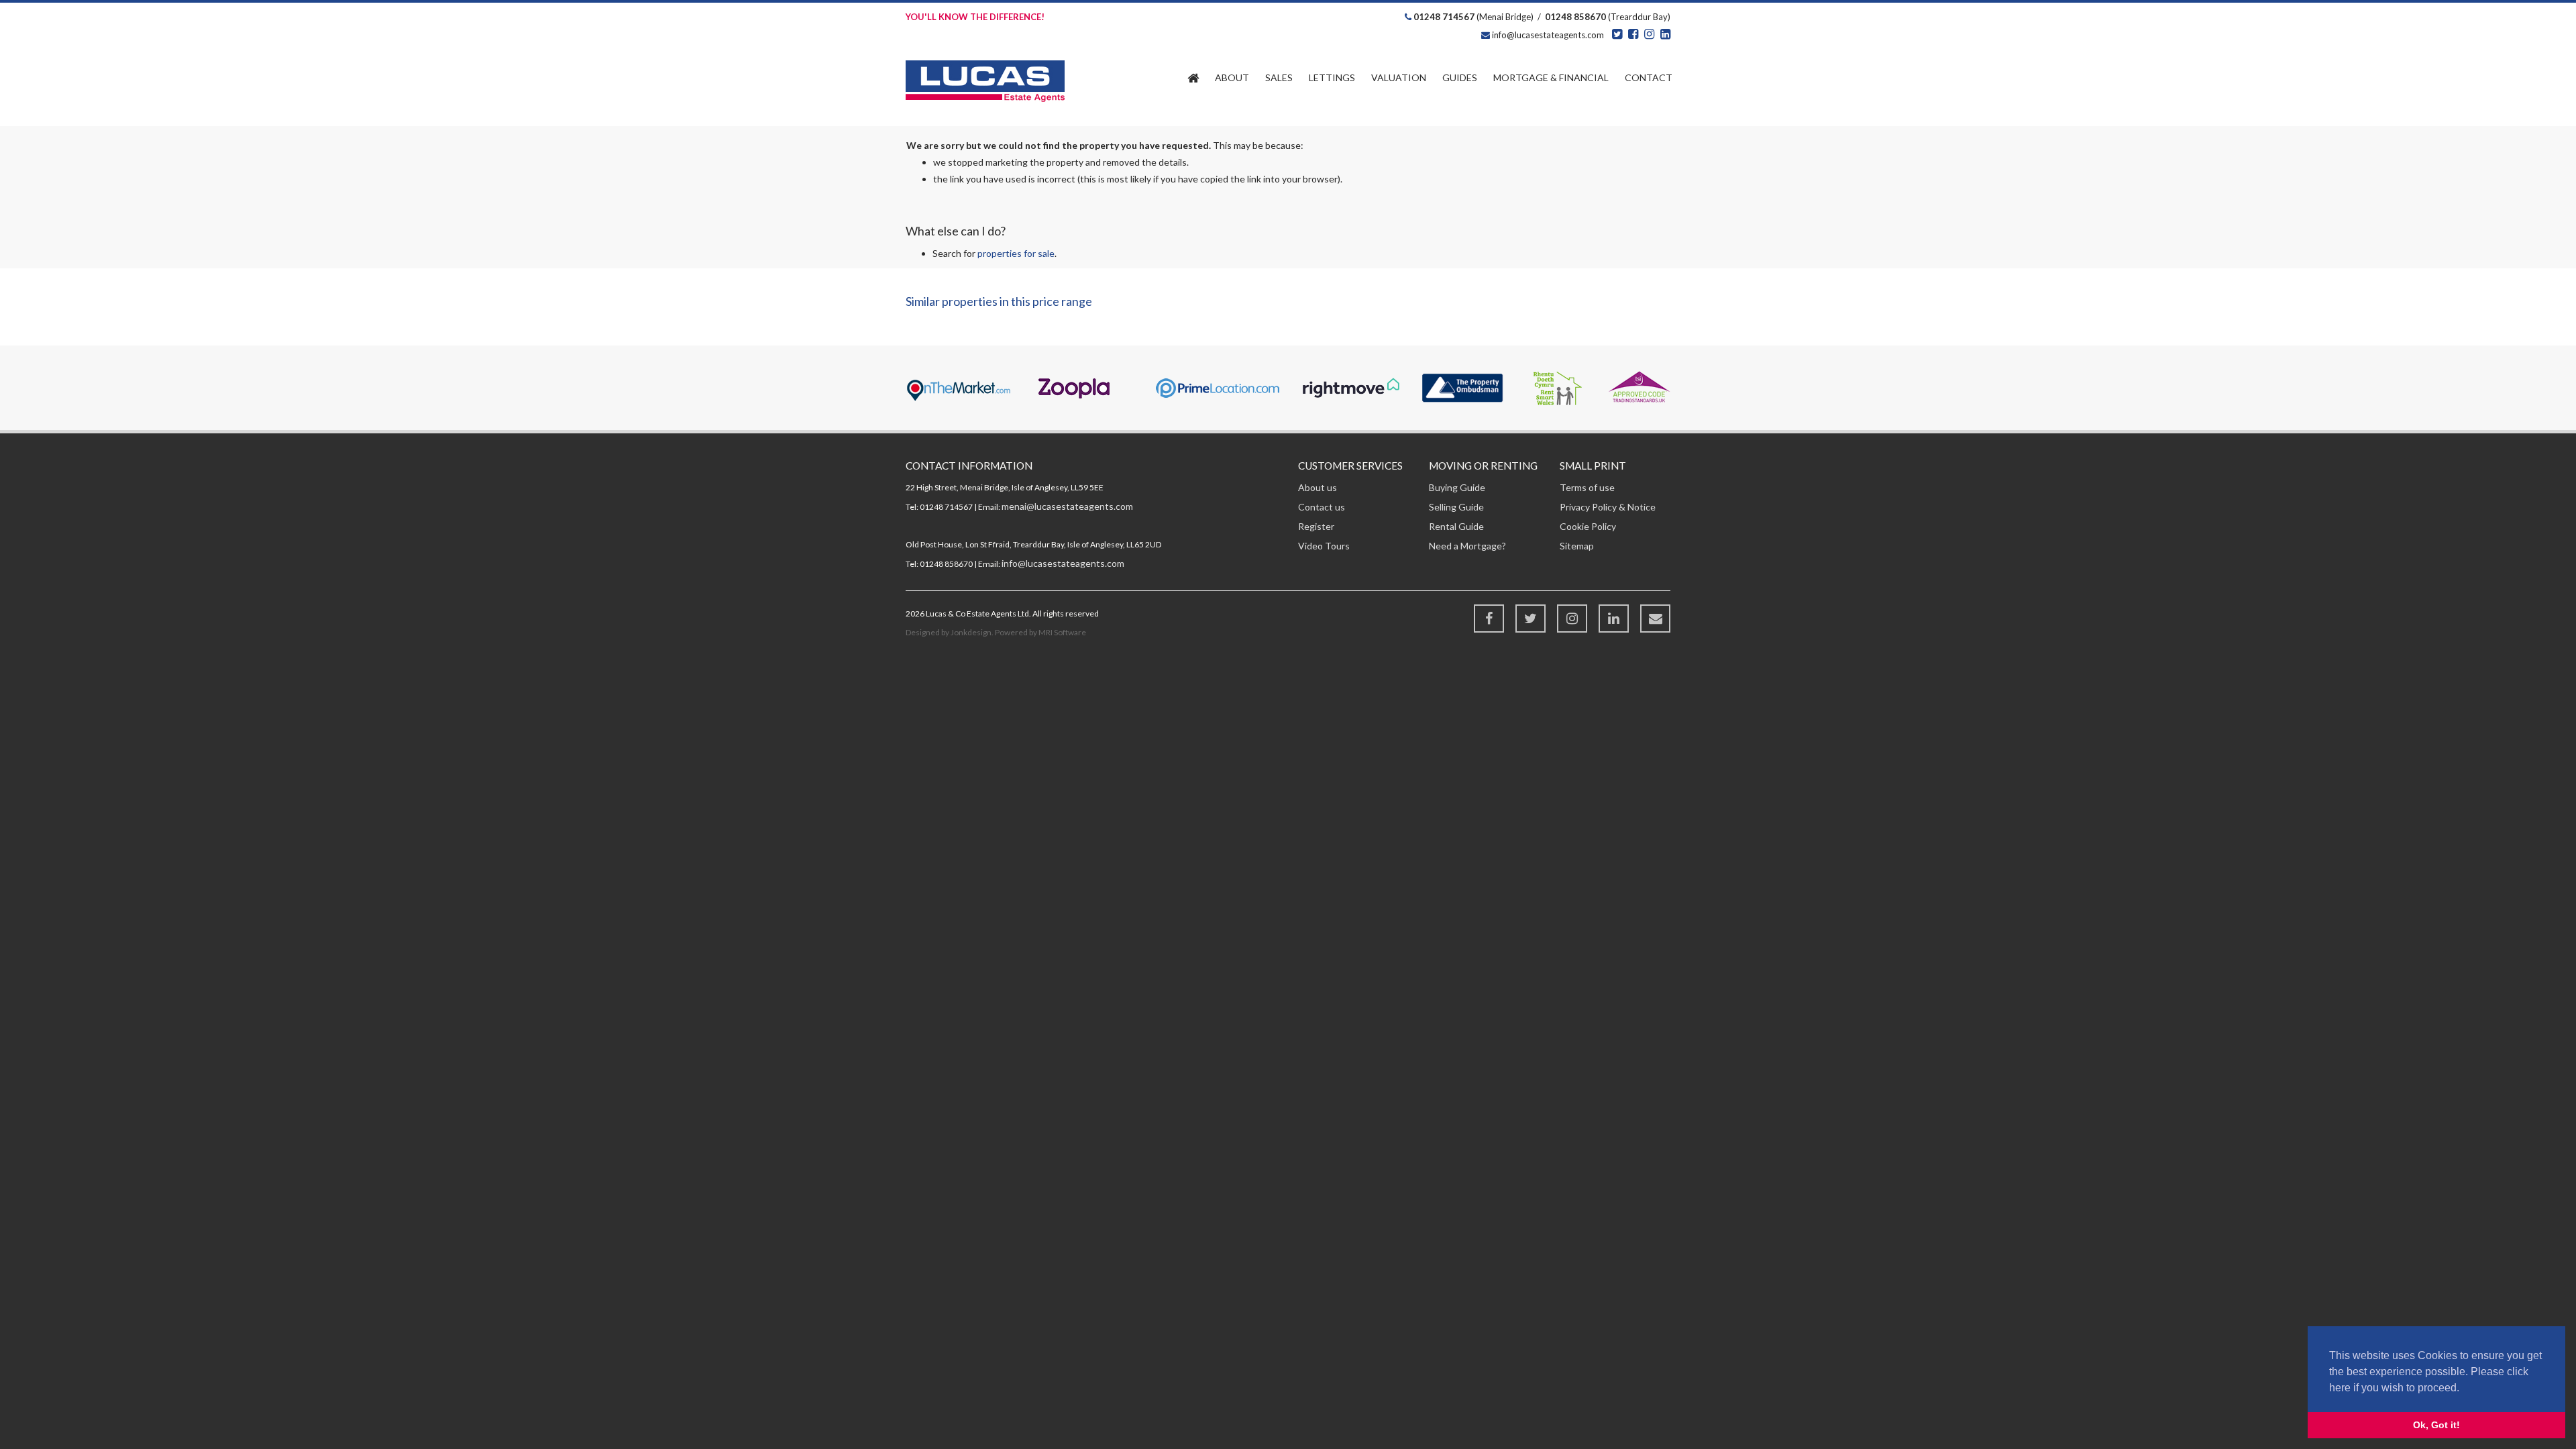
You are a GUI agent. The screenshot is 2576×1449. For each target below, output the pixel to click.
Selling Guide (1456, 507)
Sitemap (1577, 546)
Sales (1279, 77)
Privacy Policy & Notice (1608, 507)
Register (1316, 526)
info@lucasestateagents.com (1547, 35)
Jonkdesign (971, 632)
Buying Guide (1457, 487)
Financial (1551, 77)
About (1232, 77)
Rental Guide (1456, 526)
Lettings (1332, 77)
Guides (1460, 77)
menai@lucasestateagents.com (1067, 506)
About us (1318, 487)
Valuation (1399, 77)
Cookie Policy (1588, 526)
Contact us (1322, 507)
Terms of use (1587, 487)
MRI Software (1062, 632)
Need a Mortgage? (1467, 546)
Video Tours (1324, 546)
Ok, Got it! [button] (2436, 1425)
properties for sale (1016, 253)
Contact (1649, 77)
